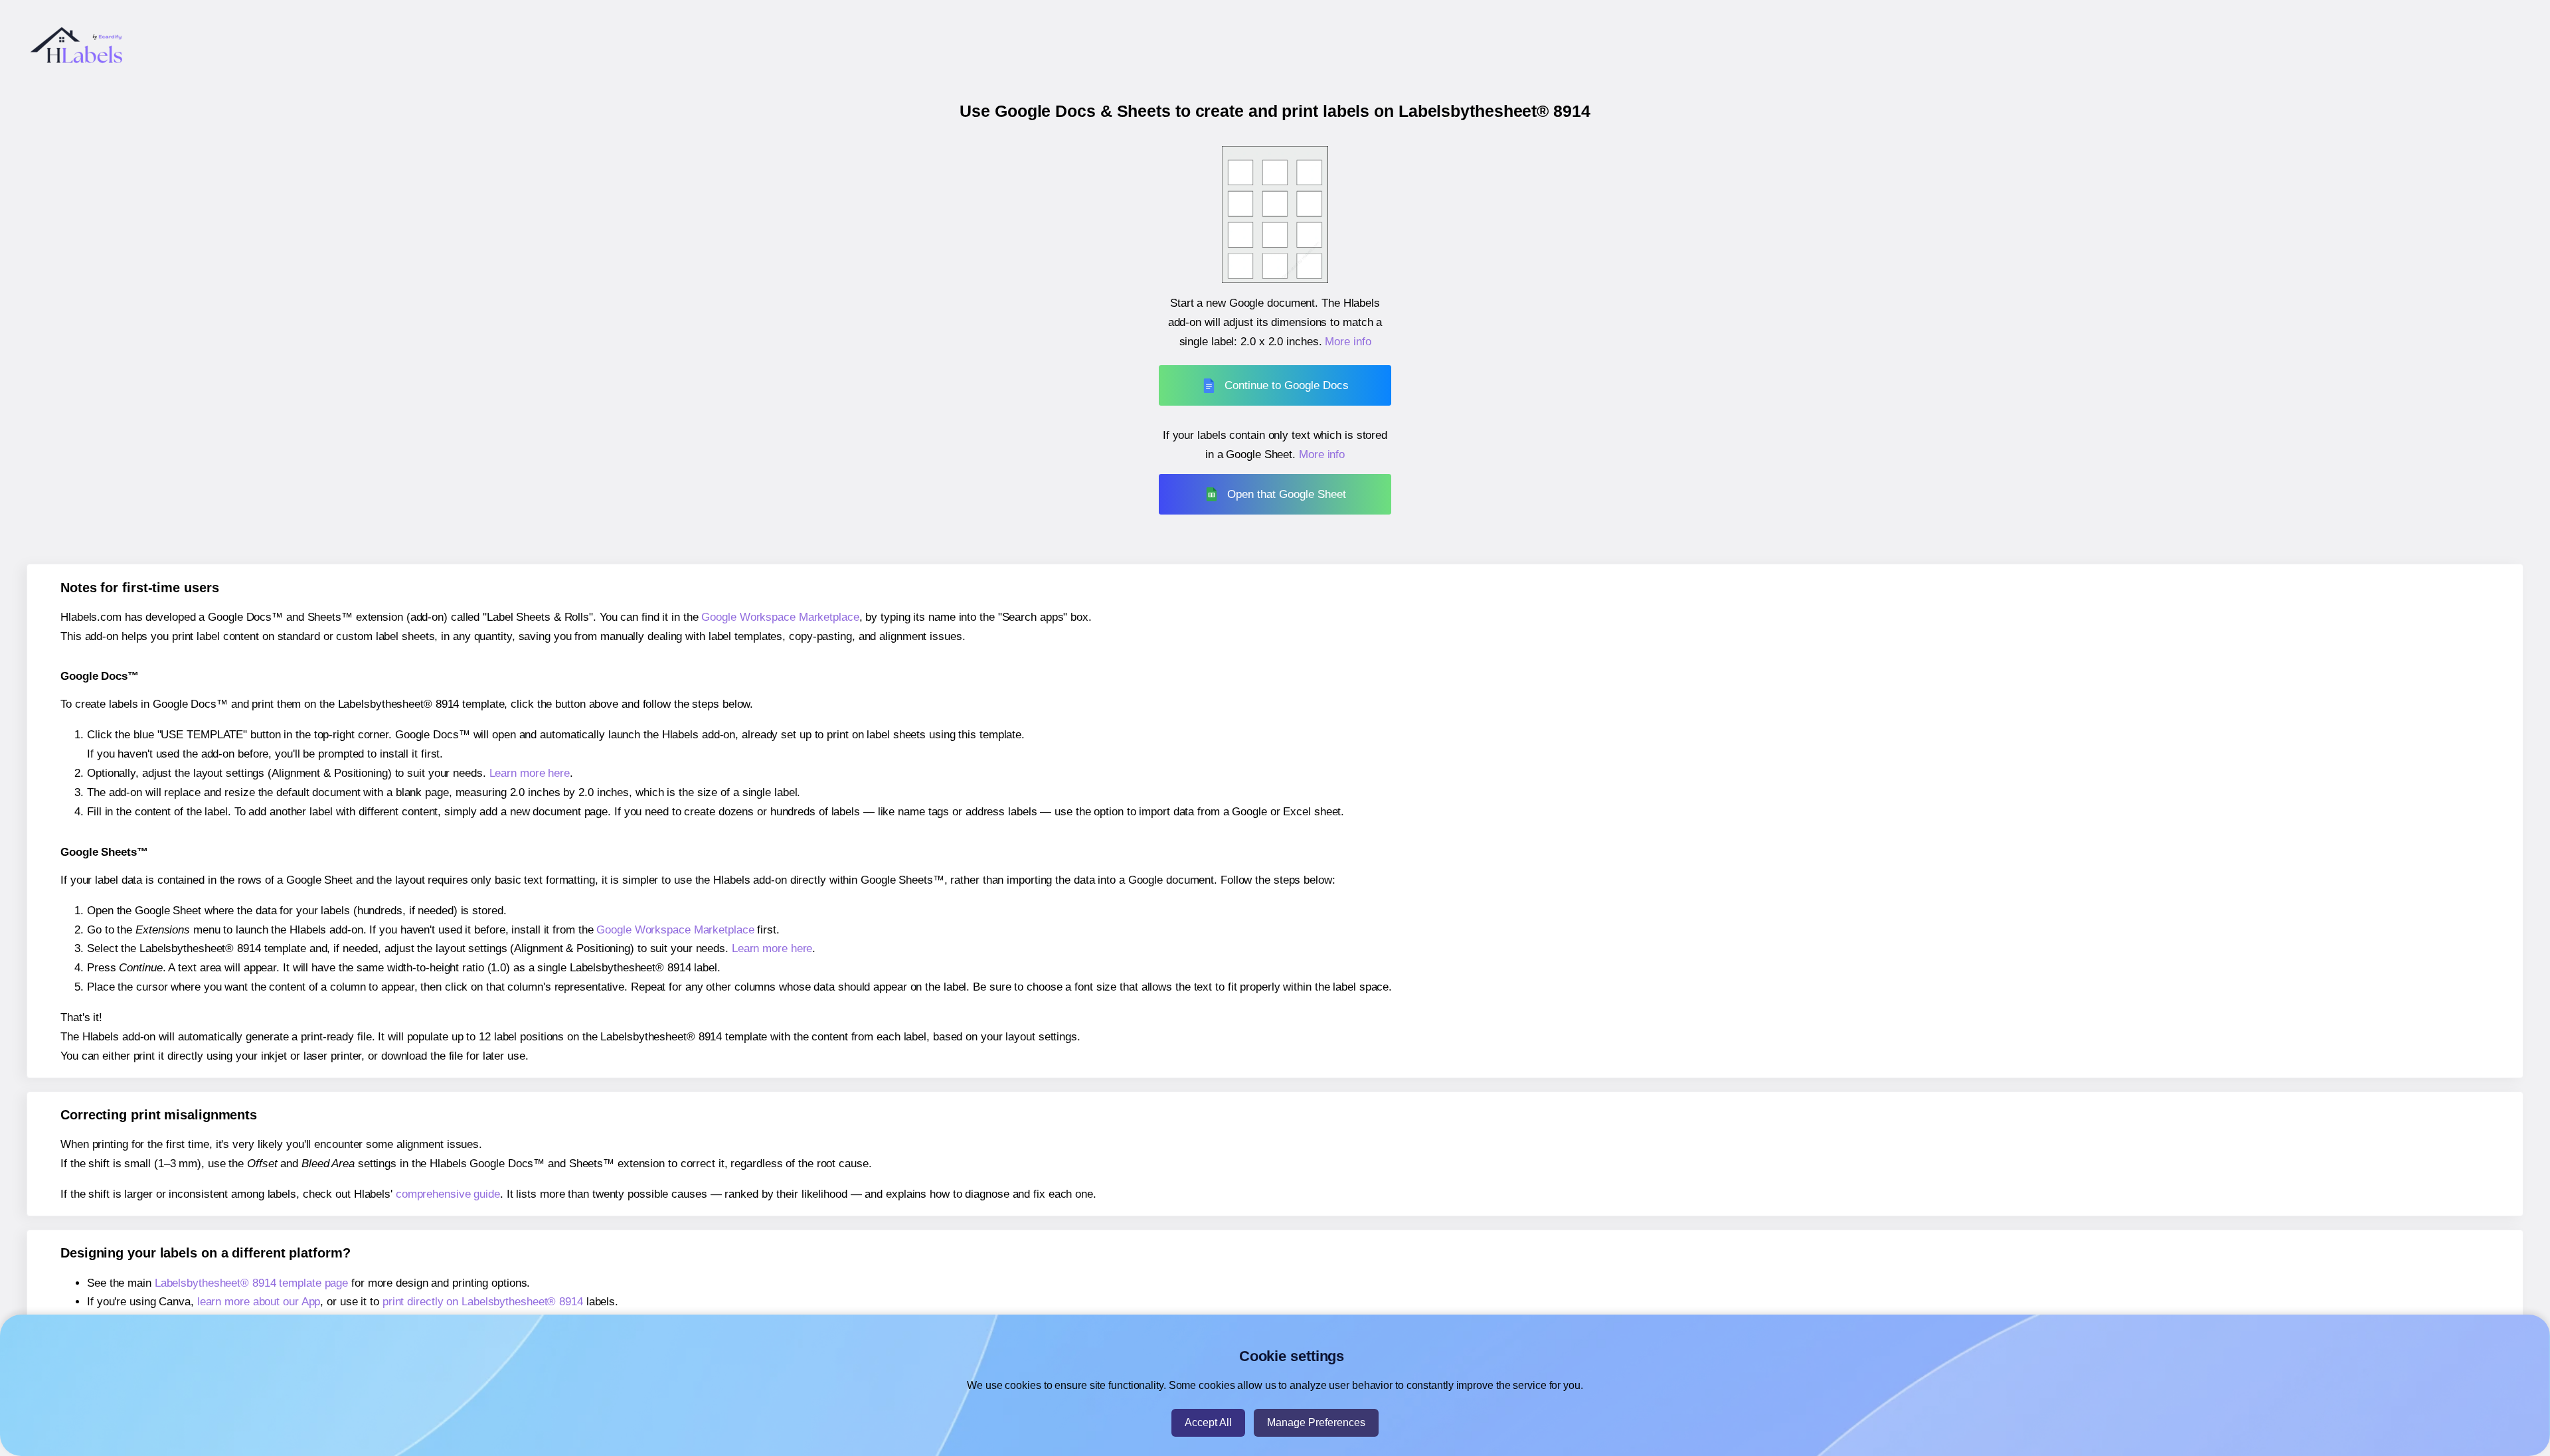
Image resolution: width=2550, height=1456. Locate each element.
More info (1348, 342)
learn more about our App (259, 1302)
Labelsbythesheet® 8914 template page (251, 1283)
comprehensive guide (448, 1194)
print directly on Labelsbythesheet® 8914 (483, 1302)
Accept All (1208, 1422)
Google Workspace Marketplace (780, 617)
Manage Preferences (1316, 1422)
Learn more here (530, 773)
